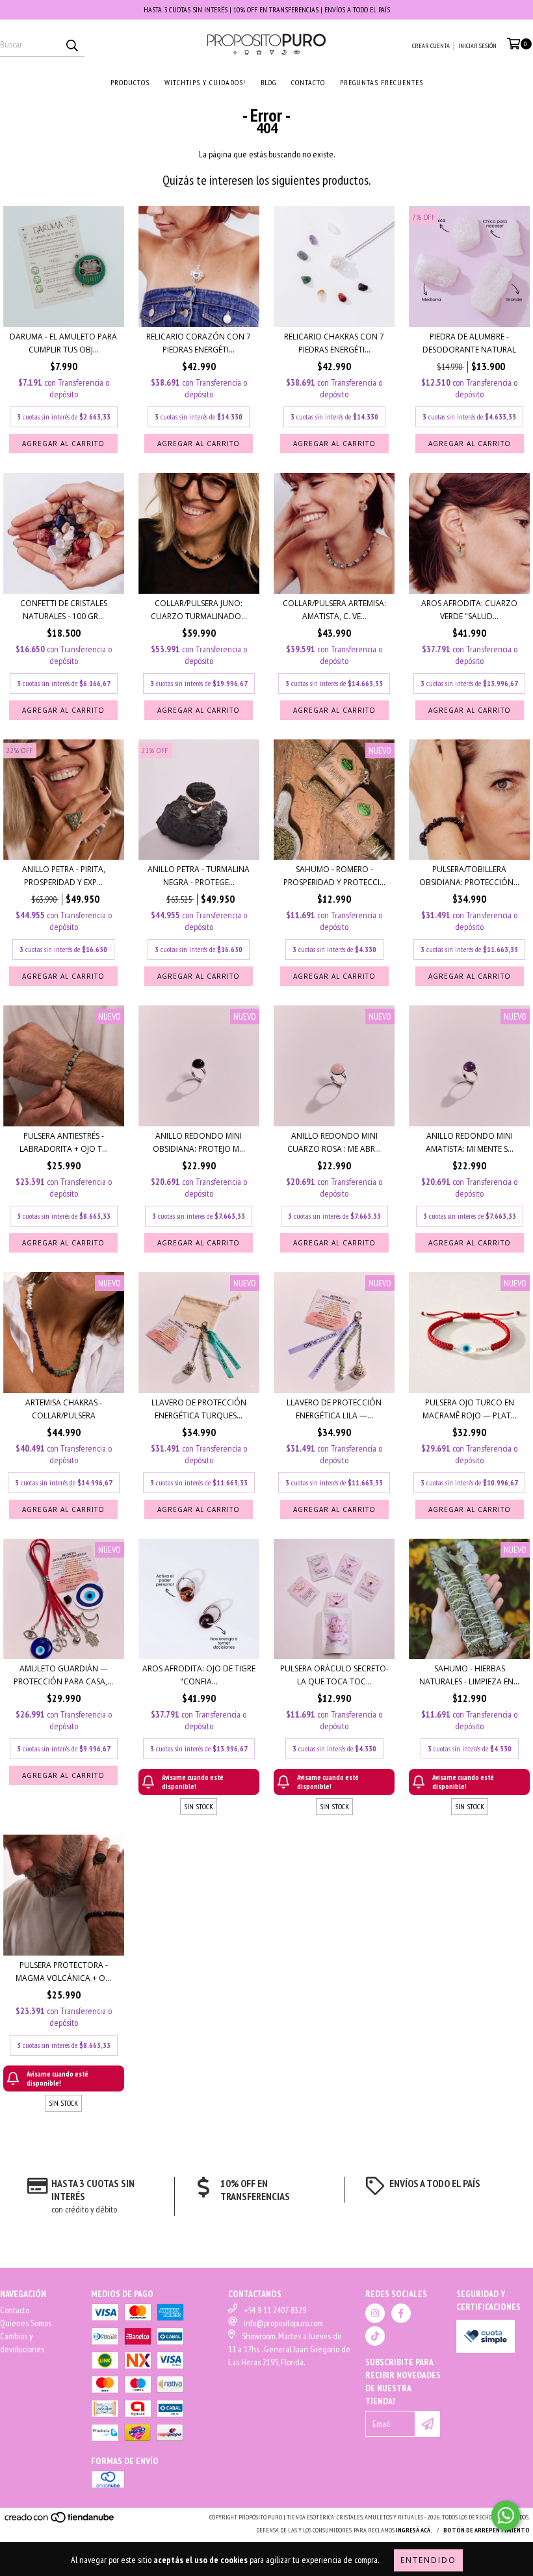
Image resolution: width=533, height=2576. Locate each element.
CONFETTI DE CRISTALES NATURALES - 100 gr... (64, 610)
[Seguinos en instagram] (375, 2313)
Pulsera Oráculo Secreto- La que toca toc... (334, 1675)
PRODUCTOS (130, 82)
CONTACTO (308, 82)
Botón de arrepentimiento (487, 2530)
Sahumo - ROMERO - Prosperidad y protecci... (334, 876)
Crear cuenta (431, 46)
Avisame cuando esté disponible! (193, 1782)
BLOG (268, 82)
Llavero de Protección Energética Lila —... (334, 1409)
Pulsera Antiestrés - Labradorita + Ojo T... (64, 1142)
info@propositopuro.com (283, 2323)
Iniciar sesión (477, 46)
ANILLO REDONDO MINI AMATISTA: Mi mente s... (470, 1142)
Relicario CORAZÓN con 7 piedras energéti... (199, 343)
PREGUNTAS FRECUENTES (382, 82)
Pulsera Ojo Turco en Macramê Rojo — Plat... (470, 1409)
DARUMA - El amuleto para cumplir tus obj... (63, 343)
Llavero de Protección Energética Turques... (199, 1409)
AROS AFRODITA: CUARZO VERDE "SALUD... (469, 610)
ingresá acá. (414, 2530)
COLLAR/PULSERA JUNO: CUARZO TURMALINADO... (199, 610)
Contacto (15, 2310)
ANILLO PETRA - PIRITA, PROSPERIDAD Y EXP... (64, 876)
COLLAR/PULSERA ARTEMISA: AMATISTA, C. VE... (334, 610)
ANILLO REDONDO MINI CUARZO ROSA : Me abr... (334, 1142)
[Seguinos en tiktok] (375, 2336)
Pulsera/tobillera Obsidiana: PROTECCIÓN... (469, 876)
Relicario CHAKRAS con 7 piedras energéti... (334, 343)
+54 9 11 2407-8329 (275, 2310)
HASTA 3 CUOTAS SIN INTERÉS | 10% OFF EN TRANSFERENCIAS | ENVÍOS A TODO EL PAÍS (267, 9)
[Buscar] (71, 45)
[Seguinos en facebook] (401, 2313)
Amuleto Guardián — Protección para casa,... (63, 1675)
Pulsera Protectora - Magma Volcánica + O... (63, 1972)
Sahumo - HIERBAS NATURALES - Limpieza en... (469, 1675)
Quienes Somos (26, 2323)
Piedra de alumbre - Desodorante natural (469, 343)
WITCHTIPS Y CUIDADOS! (205, 82)
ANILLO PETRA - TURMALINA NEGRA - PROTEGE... (199, 876)
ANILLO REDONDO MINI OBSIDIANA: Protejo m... (199, 1142)
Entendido (428, 2560)
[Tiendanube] (60, 2522)
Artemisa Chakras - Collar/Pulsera (64, 1409)
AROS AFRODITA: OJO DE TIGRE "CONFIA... (199, 1675)
